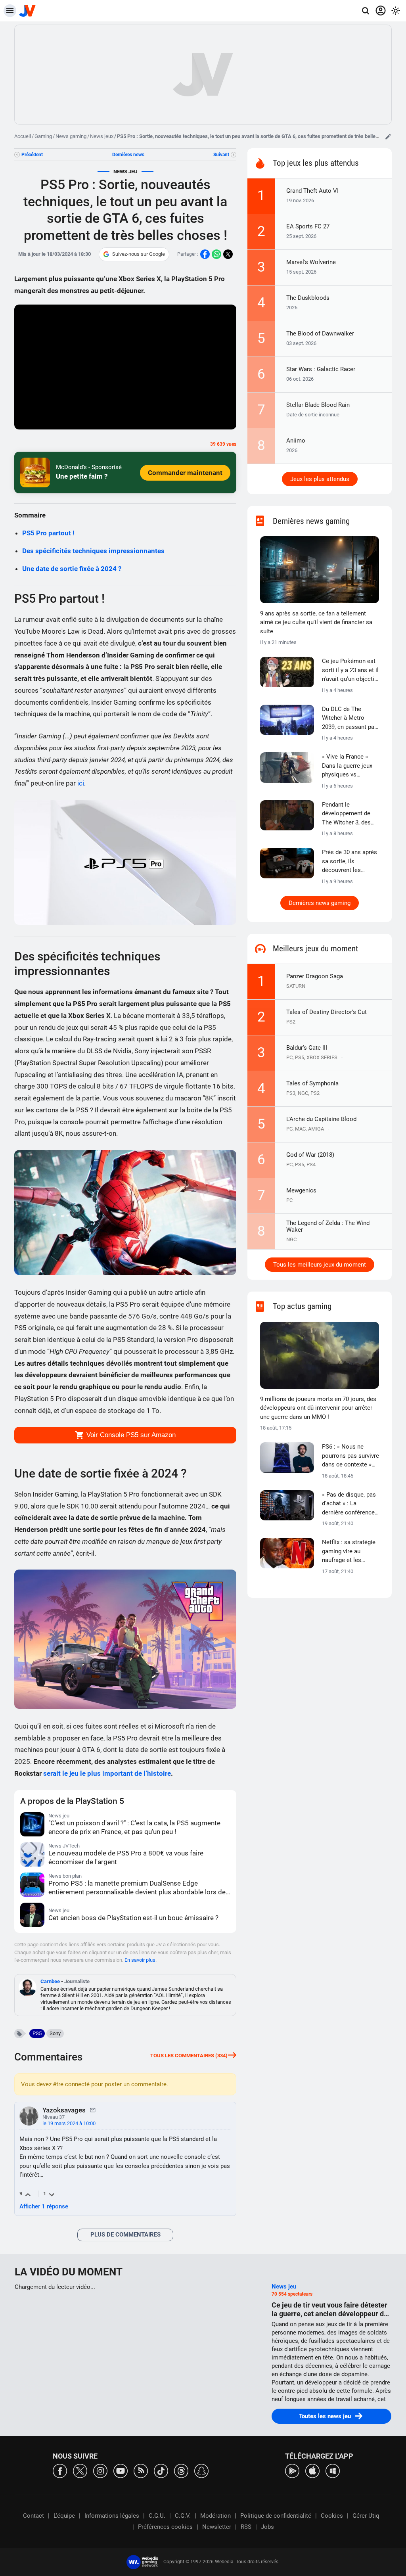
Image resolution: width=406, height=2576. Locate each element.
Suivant (221, 155)
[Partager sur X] (228, 254)
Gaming (43, 136)
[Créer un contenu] (388, 136)
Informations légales (112, 2516)
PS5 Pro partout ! (48, 533)
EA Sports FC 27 (308, 226)
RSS (246, 2527)
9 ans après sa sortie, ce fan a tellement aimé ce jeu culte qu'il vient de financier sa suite (316, 622)
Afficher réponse (44, 2206)
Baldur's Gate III (307, 1048)
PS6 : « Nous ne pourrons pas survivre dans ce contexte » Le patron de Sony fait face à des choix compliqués (350, 1456)
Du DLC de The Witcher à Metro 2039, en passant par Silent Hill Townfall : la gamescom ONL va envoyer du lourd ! (350, 719)
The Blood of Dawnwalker (320, 333)
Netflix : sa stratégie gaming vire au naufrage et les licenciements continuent (349, 1552)
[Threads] (181, 2470)
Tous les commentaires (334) (189, 2056)
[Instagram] (100, 2470)
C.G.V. (183, 2516)
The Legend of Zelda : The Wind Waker (328, 1226)
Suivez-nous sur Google (139, 254)
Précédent (32, 155)
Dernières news (128, 155)
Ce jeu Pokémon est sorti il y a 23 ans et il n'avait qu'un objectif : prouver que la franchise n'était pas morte (350, 671)
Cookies (332, 2516)
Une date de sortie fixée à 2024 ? (72, 569)
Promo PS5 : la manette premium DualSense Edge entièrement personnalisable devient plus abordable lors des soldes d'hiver (139, 1888)
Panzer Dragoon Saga (315, 976)
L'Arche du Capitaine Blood (321, 1119)
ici (81, 783)
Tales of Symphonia (312, 1083)
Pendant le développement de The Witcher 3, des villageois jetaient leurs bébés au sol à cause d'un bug (349, 814)
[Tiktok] (161, 2470)
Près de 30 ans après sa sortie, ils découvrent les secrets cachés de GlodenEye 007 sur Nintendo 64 (350, 862)
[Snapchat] (201, 2470)
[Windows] (333, 2470)
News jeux (102, 136)
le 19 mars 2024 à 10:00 (69, 2123)
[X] (80, 2470)
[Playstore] (292, 2470)
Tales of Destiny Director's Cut (327, 1012)
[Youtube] (121, 2470)
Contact (34, 2516)
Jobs (267, 2527)
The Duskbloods (308, 298)
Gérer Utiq (366, 2516)
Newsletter (217, 2527)
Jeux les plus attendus (320, 479)
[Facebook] (60, 2470)
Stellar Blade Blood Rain (318, 405)
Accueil (23, 136)
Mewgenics (301, 1190)
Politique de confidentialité (276, 2516)
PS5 (37, 2033)
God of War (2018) (310, 1155)
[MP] (93, 2110)
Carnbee (50, 1981)
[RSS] (141, 2470)
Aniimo (296, 441)
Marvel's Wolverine (311, 262)
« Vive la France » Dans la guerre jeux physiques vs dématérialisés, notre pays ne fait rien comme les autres (350, 766)
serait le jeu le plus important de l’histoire (107, 1773)
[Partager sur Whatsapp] (216, 254)
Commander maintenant (185, 473)
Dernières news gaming (320, 903)
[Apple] (312, 2470)
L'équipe (64, 2516)
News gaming (71, 136)
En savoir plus (140, 1960)
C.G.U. (157, 2516)
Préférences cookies (165, 2527)
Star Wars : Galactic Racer (321, 369)
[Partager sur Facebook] (205, 254)
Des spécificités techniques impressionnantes (93, 551)
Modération (215, 2516)
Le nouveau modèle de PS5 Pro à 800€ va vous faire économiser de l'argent (126, 1857)
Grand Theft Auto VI (312, 191)
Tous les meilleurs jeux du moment (320, 1265)
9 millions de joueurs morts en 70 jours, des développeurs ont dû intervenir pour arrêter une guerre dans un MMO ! (318, 1408)
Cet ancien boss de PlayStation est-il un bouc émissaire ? (133, 1918)
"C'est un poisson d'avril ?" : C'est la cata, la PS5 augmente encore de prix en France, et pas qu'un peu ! (134, 1827)
